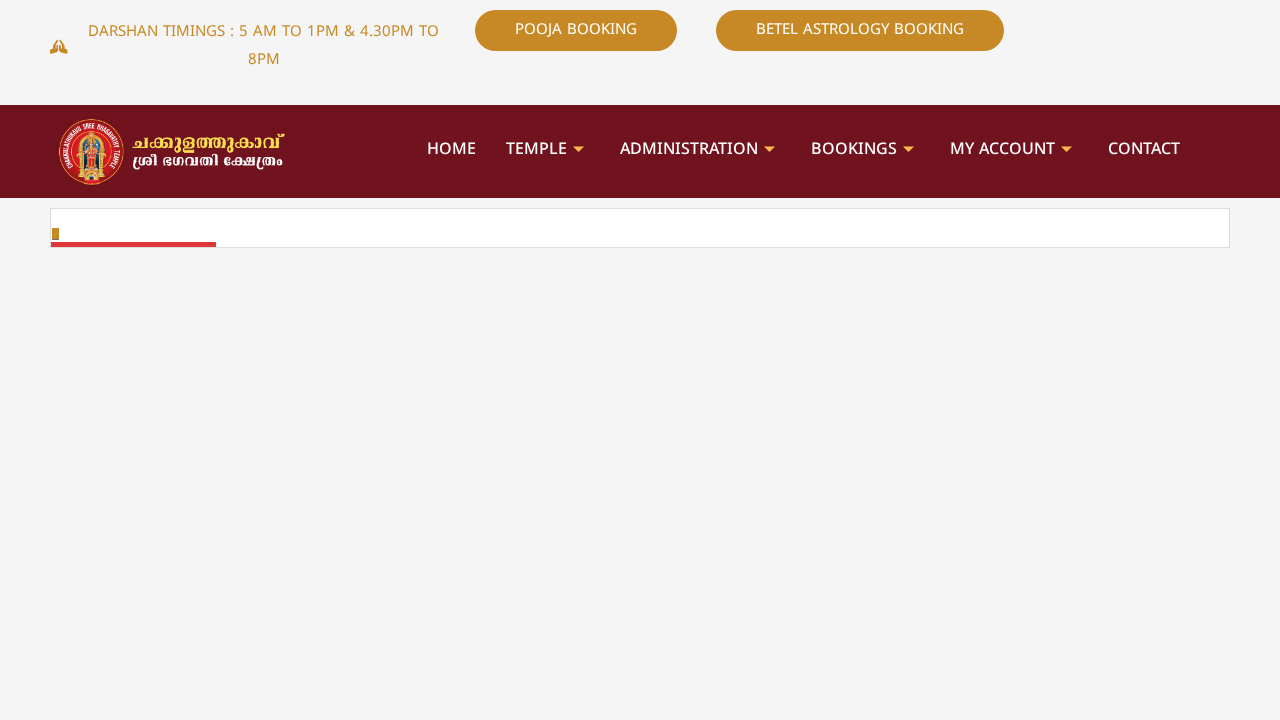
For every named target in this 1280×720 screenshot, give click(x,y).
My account (1002, 150)
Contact (1144, 150)
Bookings (854, 150)
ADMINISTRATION (689, 150)
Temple (536, 150)
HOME (451, 150)
